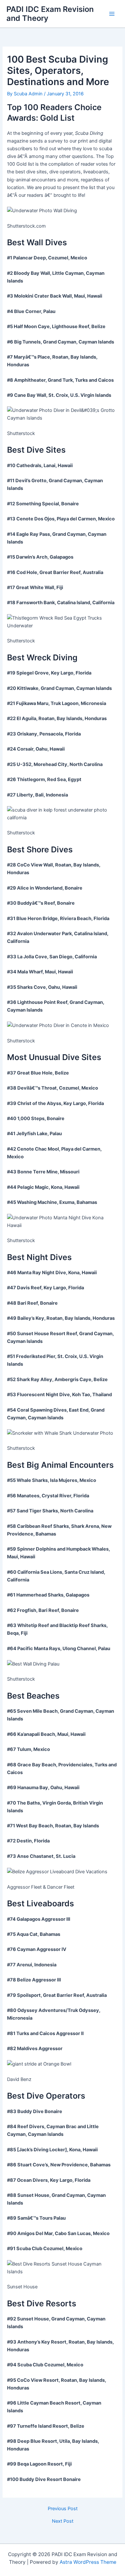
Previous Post (63, 2509)
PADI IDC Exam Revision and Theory (50, 14)
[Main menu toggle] (112, 14)
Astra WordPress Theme (88, 2562)
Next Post (63, 2521)
